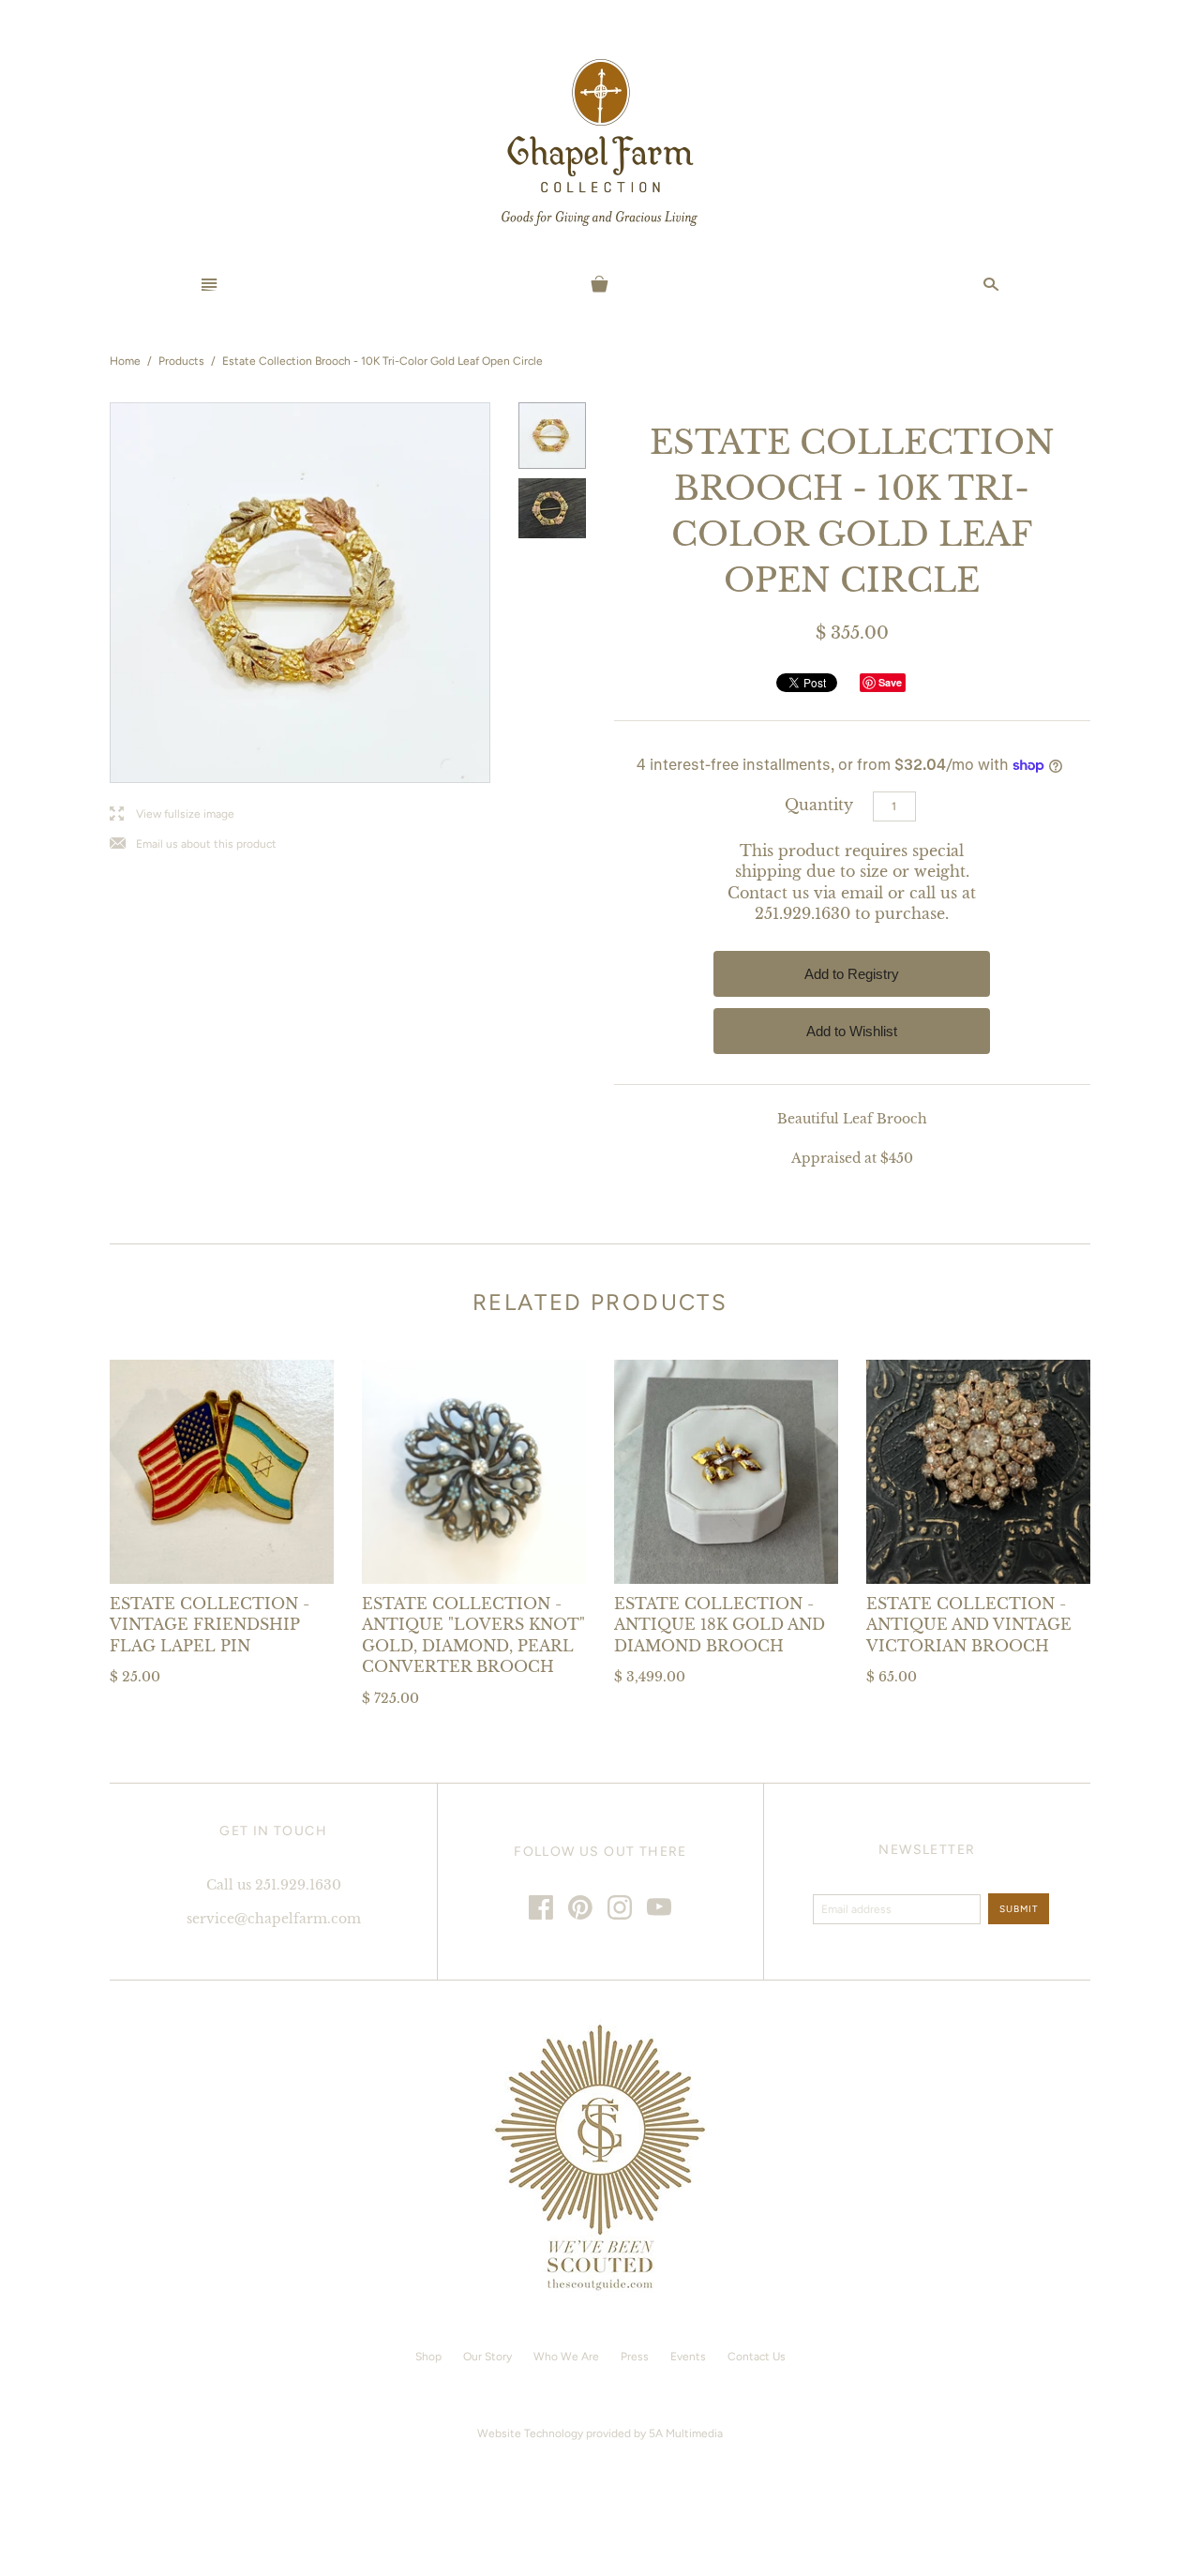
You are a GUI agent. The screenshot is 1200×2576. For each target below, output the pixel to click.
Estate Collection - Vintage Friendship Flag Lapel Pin (210, 1625)
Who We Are (566, 2357)
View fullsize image (172, 814)
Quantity (819, 805)
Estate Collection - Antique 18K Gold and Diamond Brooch (720, 1625)
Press (635, 2357)
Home (125, 361)
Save (890, 682)
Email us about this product (193, 844)
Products (181, 361)
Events (688, 2357)
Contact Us (757, 2357)
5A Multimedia (686, 2433)
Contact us (768, 893)
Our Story (487, 2357)
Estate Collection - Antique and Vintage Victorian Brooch (969, 1625)
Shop (428, 2357)
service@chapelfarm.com (274, 1919)
